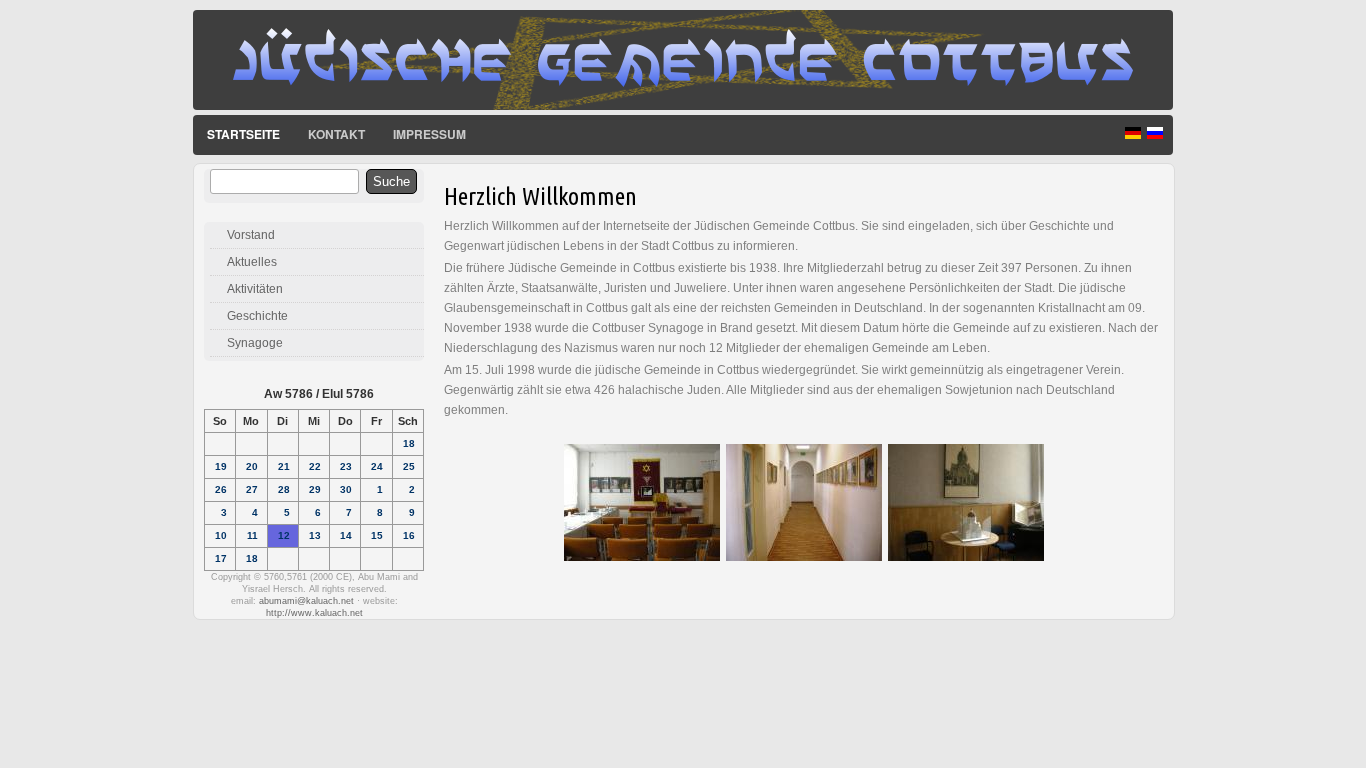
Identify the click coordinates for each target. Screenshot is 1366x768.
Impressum (429, 134)
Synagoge (255, 343)
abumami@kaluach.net (306, 601)
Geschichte (257, 316)
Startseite (243, 134)
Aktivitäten (255, 289)
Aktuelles (252, 262)
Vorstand (251, 235)
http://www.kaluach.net (314, 613)
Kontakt (336, 134)
